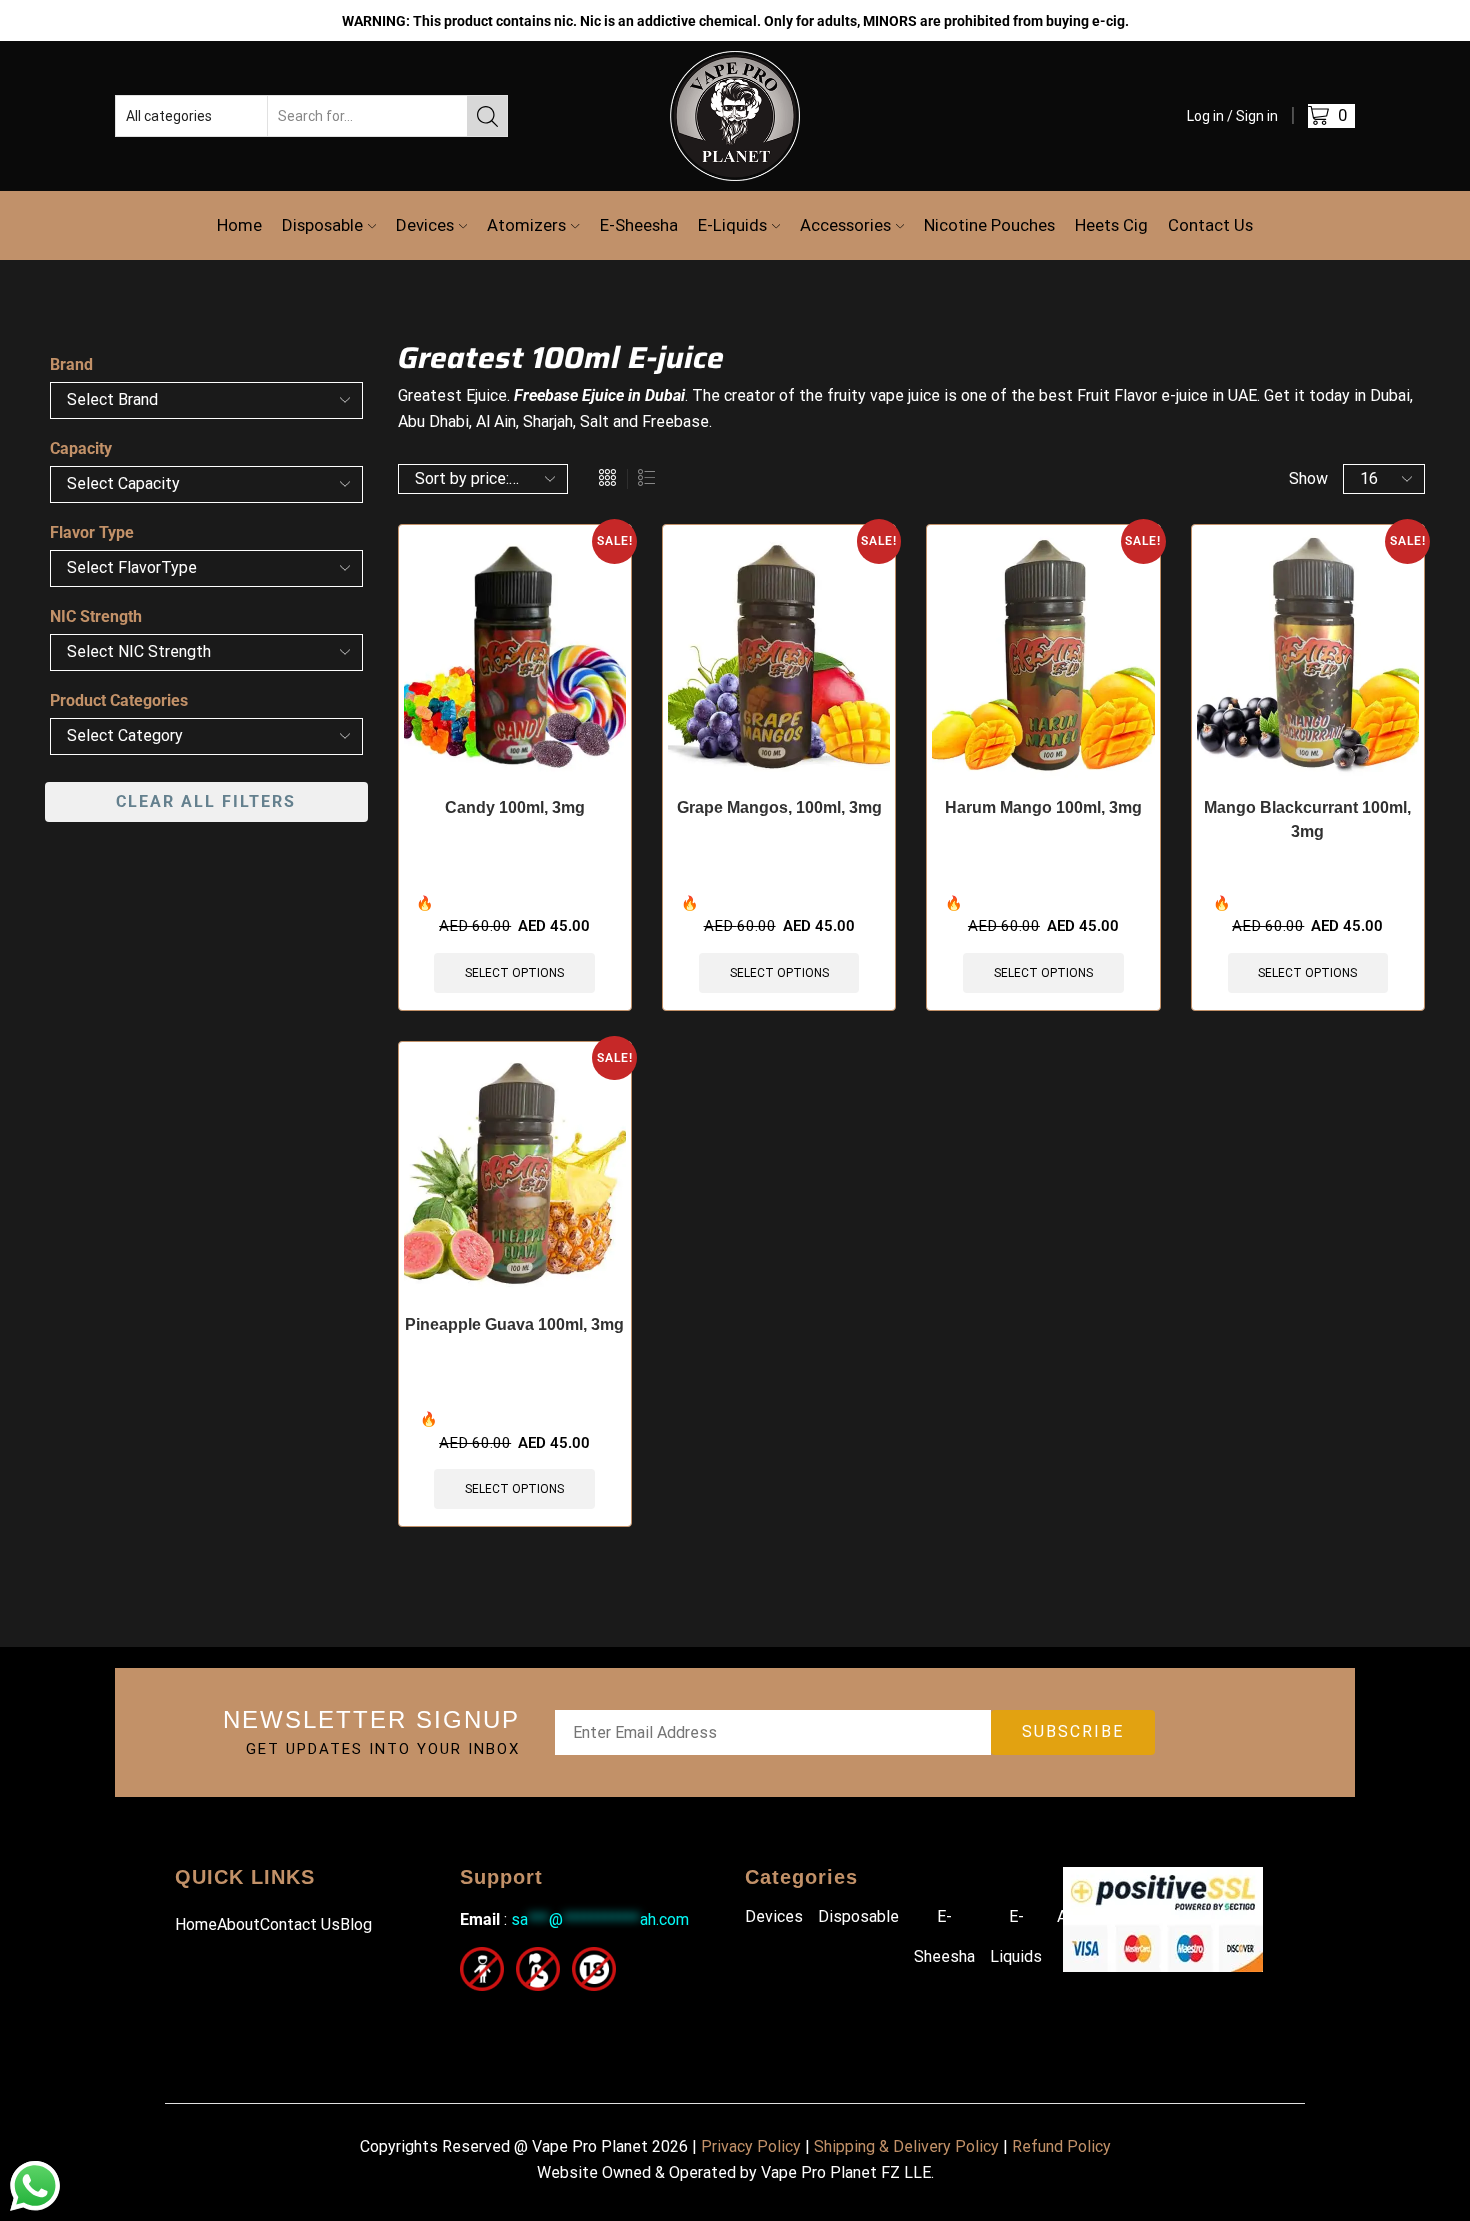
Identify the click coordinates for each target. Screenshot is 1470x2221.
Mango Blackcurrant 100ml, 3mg (1307, 819)
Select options (514, 973)
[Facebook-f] (472, 2018)
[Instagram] (517, 2018)
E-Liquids (732, 225)
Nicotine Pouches (989, 225)
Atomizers (526, 225)
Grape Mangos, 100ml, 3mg (779, 807)
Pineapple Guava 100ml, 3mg (514, 1324)
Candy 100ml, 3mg (515, 807)
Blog (356, 1924)
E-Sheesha (639, 225)
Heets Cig (1111, 225)
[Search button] (487, 116)
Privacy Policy (751, 2146)
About (238, 1924)
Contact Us (1210, 225)
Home (239, 225)
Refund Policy (1061, 2146)
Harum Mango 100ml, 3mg (1043, 807)
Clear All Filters (206, 801)
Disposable (322, 225)
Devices (425, 225)
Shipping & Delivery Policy (906, 2146)
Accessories (845, 225)
